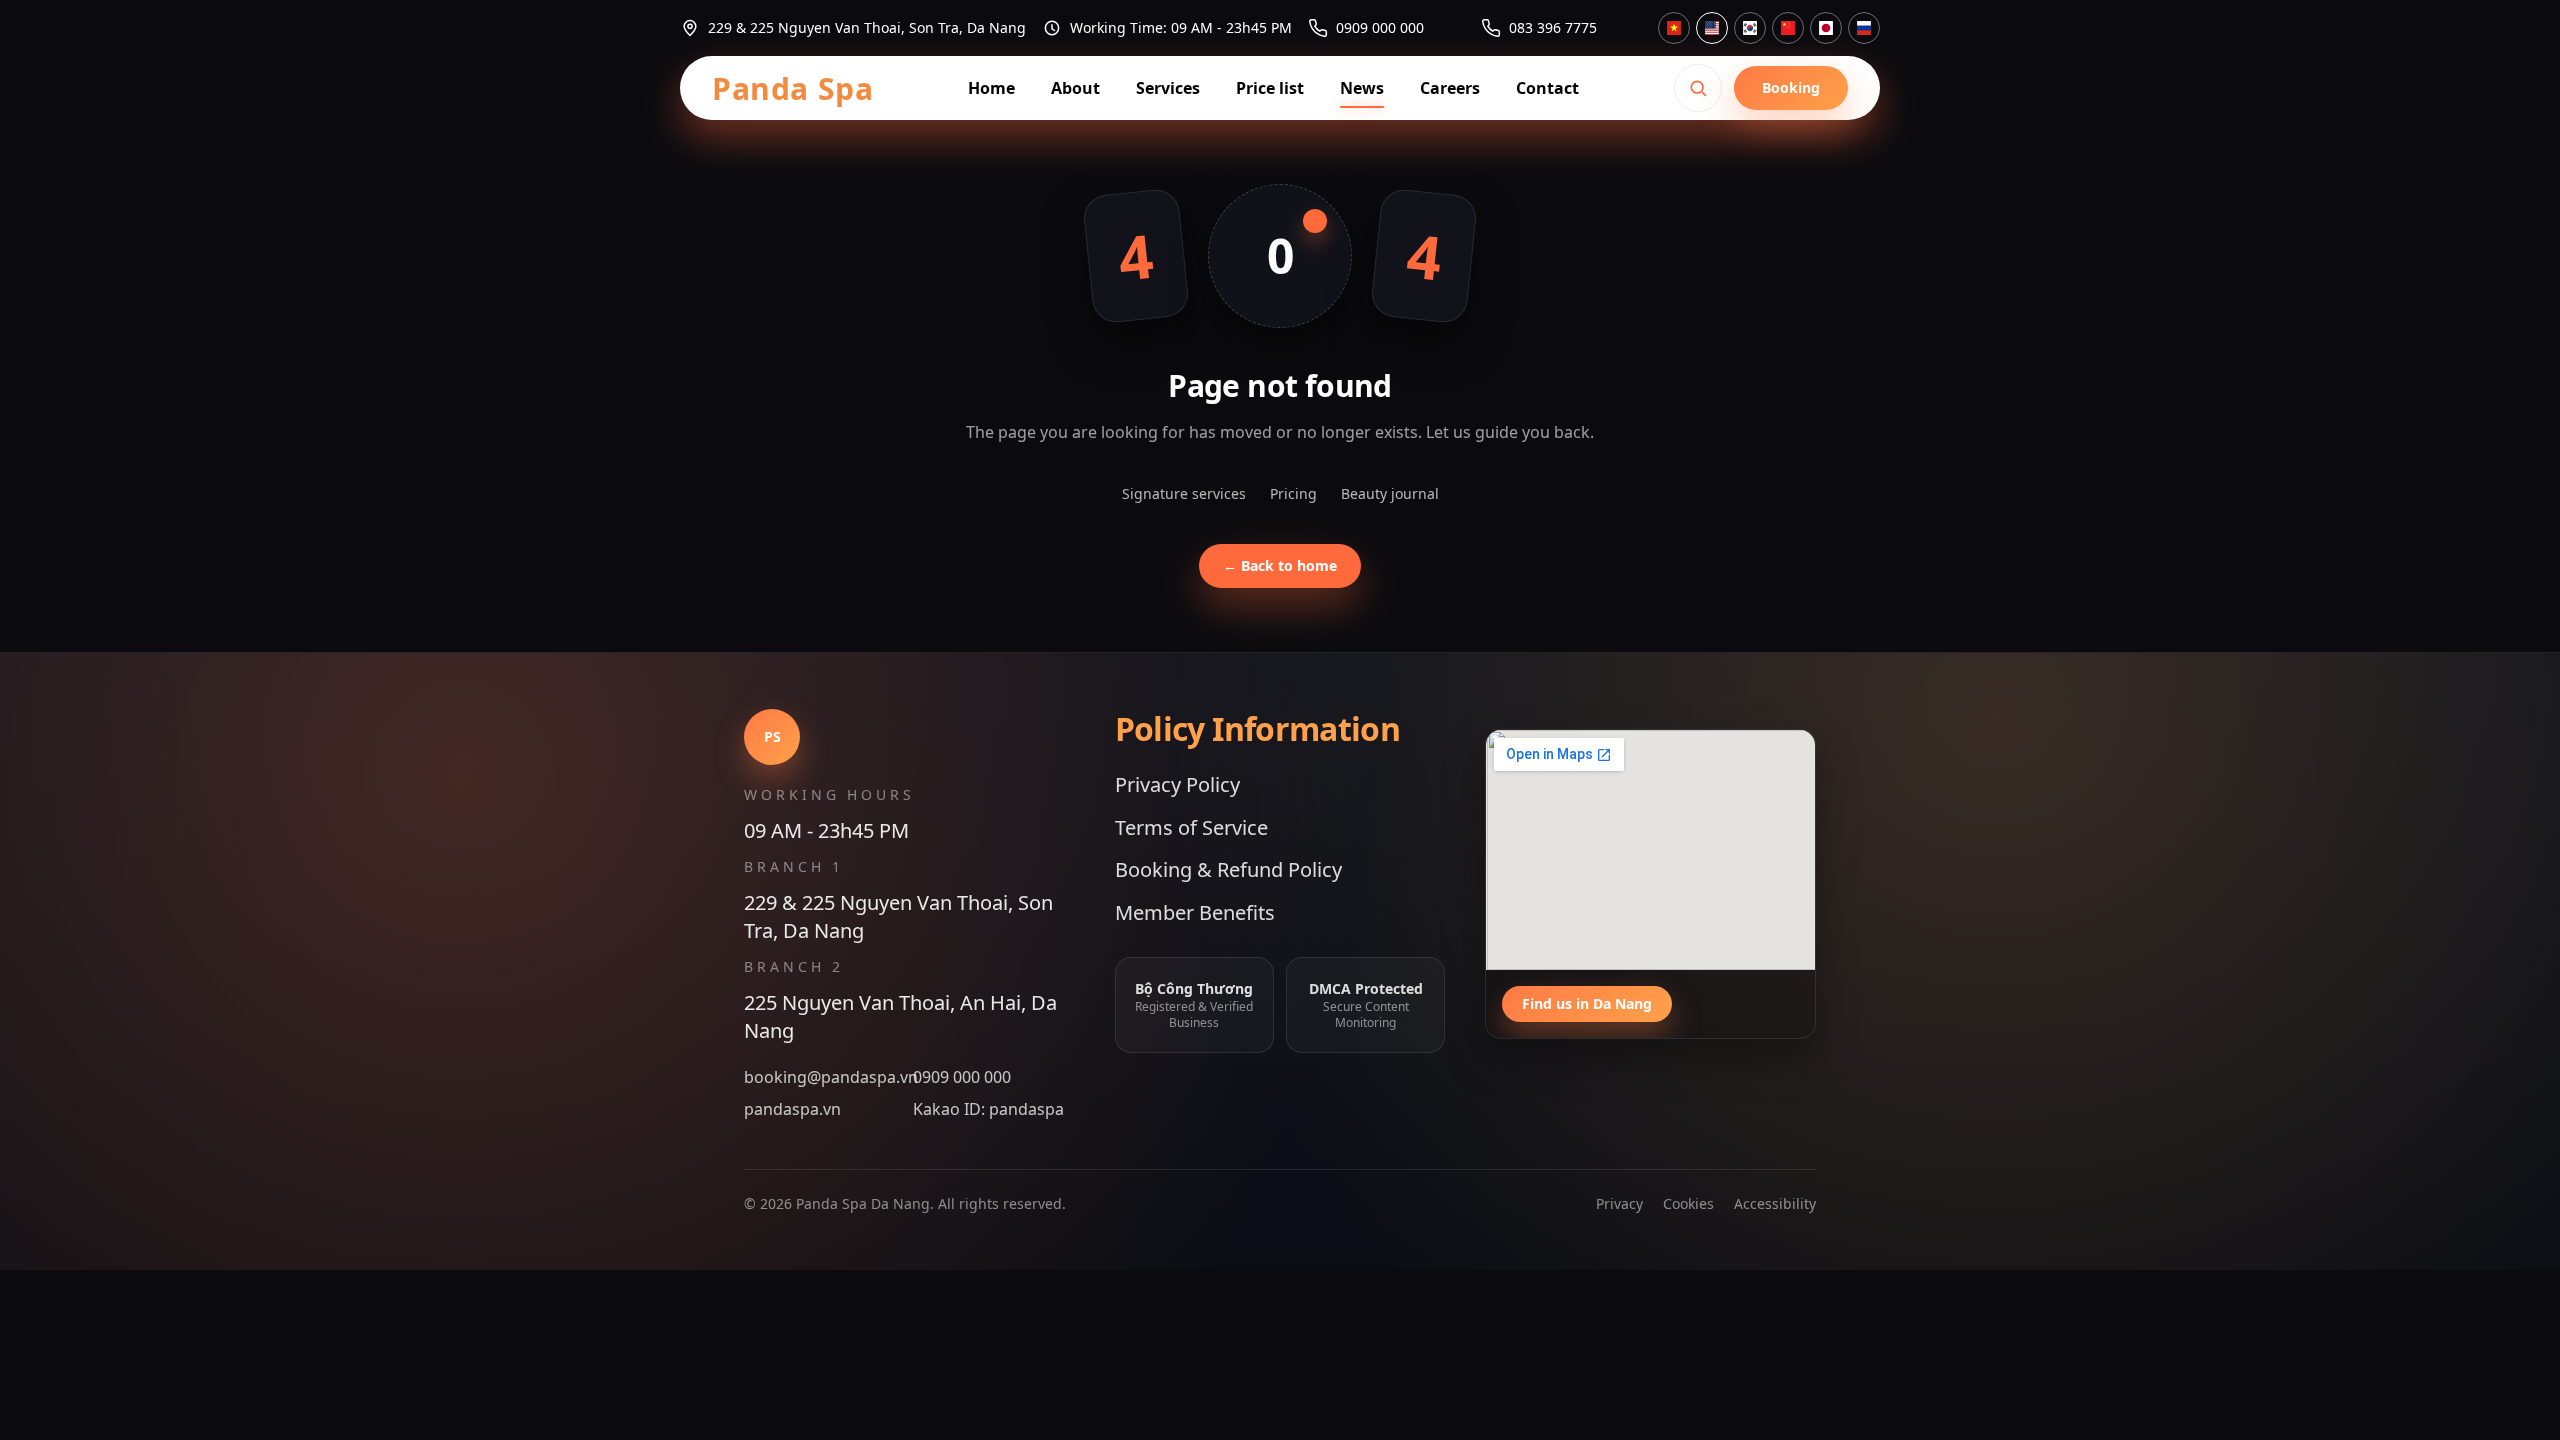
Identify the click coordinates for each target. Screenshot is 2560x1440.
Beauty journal (1390, 493)
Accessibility (1775, 1203)
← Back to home (1280, 565)
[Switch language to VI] (1674, 28)
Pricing (1293, 493)
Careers (1450, 88)
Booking (1791, 87)
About (1075, 88)
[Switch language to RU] (1864, 28)
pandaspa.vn (792, 1109)
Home (991, 88)
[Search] (1698, 88)
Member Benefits (1195, 912)
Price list (1270, 88)
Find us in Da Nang (1587, 1003)
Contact (1547, 88)
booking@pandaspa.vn (824, 1077)
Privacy (1619, 1203)
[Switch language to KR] (1750, 28)
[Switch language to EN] (1712, 28)
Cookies (1688, 1203)
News (1362, 88)
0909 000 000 (962, 1077)
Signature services (1184, 493)
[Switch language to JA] (1826, 28)
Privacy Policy (1177, 784)
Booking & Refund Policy (1228, 869)
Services (1168, 88)
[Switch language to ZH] (1788, 28)
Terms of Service (1191, 827)
